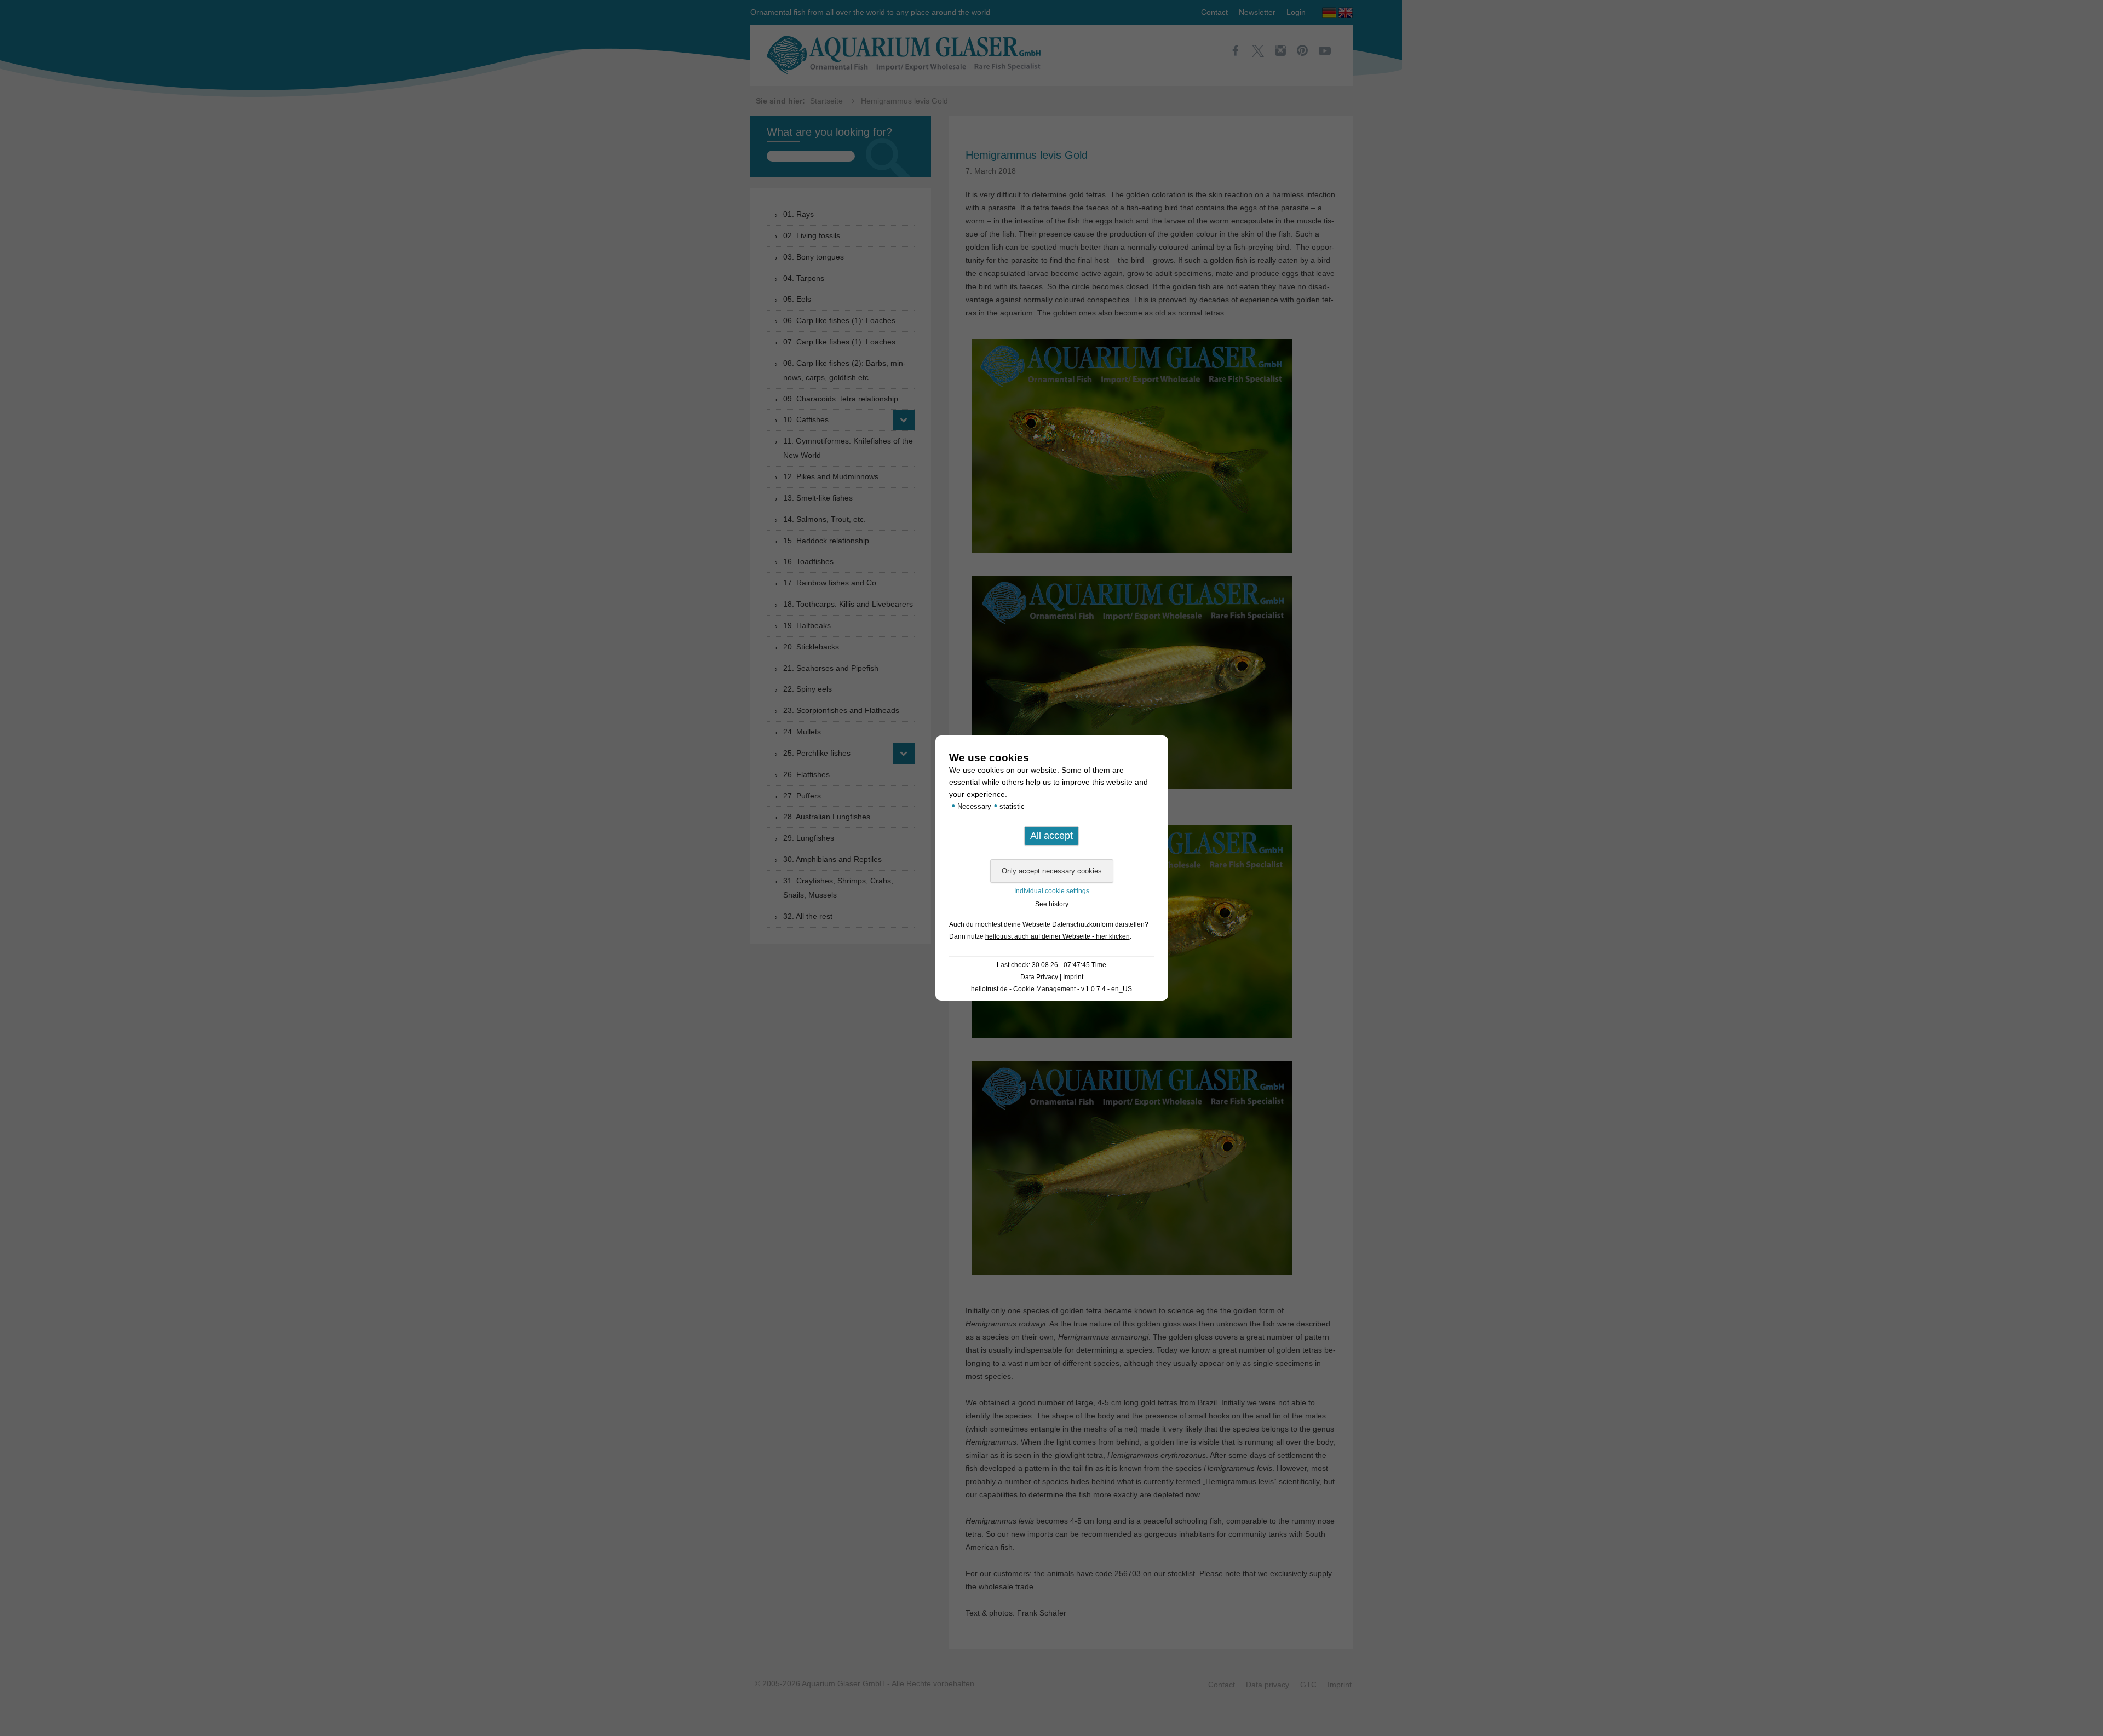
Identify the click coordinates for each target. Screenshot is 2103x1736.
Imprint (1073, 977)
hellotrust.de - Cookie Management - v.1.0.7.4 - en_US (1051, 989)
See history (1052, 904)
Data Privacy (1039, 977)
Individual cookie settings (1052, 891)
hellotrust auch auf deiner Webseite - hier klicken (1058, 936)
